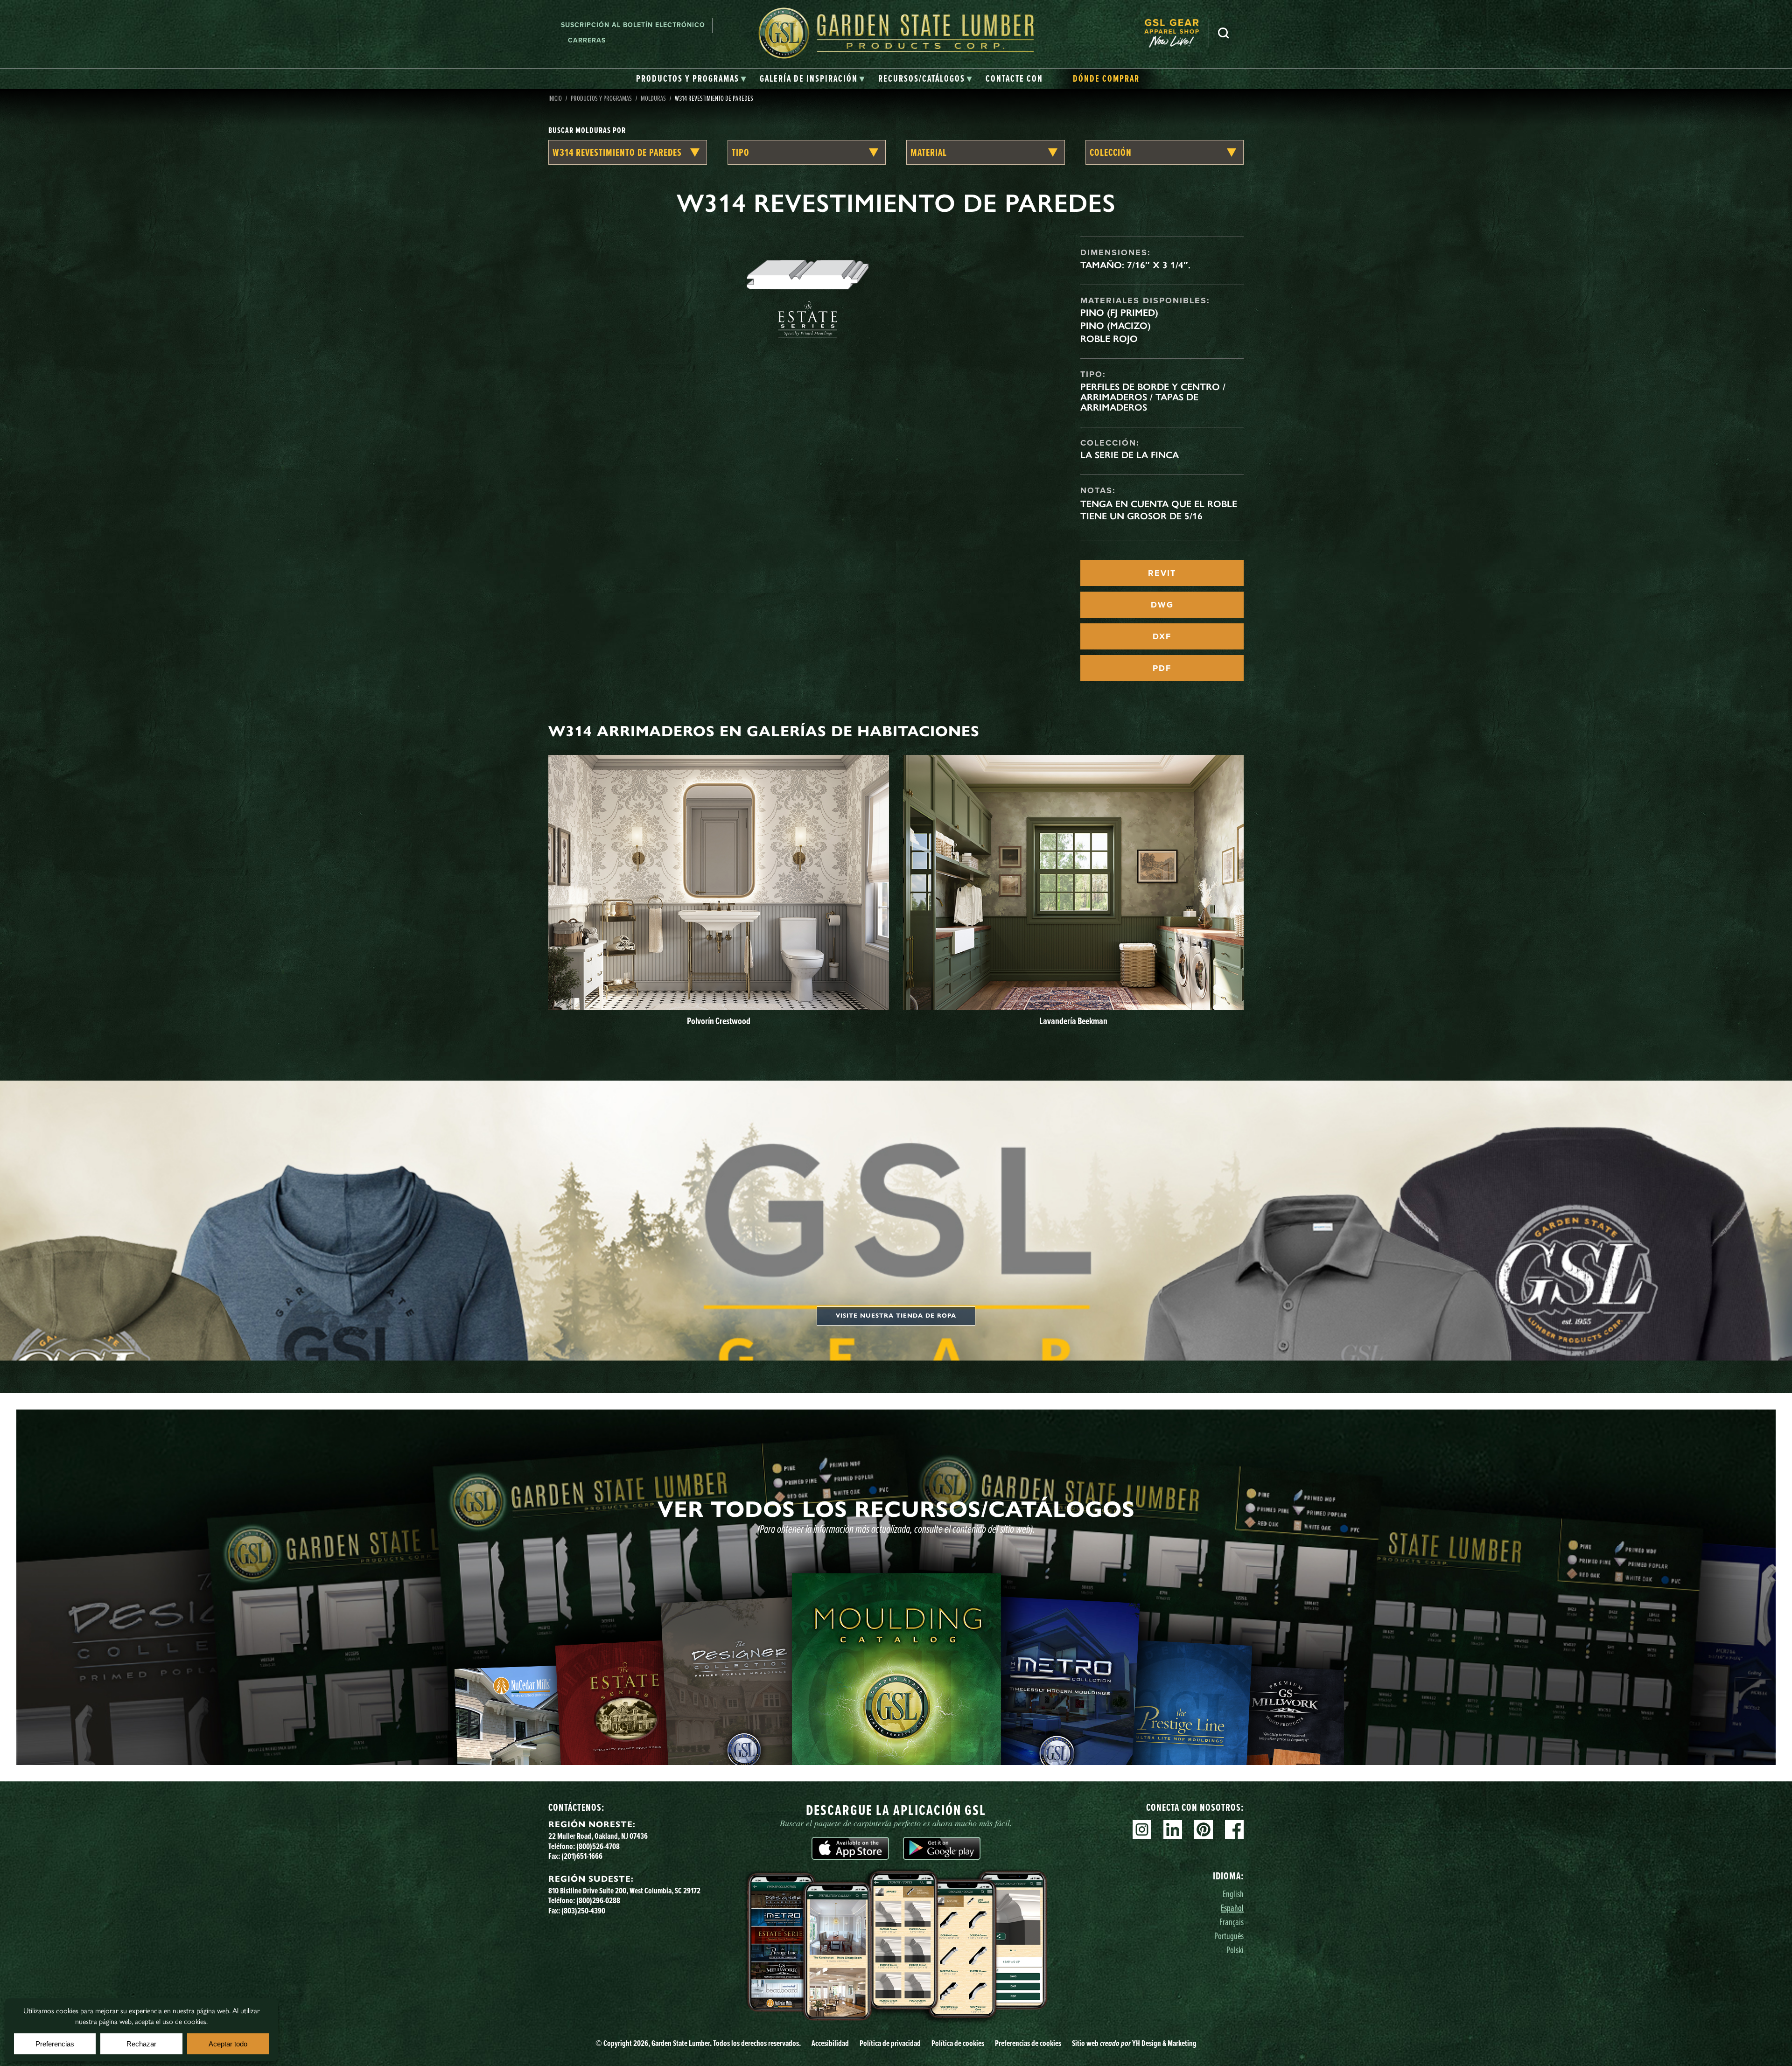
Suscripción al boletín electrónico (633, 25)
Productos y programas (601, 98)
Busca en (1224, 33)
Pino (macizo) (1116, 326)
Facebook (1234, 1829)
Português (1229, 1936)
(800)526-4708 (598, 1846)
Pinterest (1204, 1829)
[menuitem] (1176, 33)
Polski (1235, 1950)
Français (1232, 1922)
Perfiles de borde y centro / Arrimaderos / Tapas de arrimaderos (1153, 397)
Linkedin (1173, 1829)
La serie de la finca (1130, 455)
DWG (1162, 605)
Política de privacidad (890, 2043)
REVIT (1162, 573)
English (1233, 1894)
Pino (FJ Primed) (1119, 313)
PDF (1162, 668)
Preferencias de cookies (1028, 2043)
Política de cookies (958, 2043)
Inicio (555, 98)
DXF (1162, 636)
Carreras (587, 40)
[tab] (691, 79)
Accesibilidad (830, 2043)
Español (1232, 1908)
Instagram (1142, 1829)
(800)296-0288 (598, 1900)
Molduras (653, 98)
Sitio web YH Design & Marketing (1134, 2043)
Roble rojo (1109, 339)
